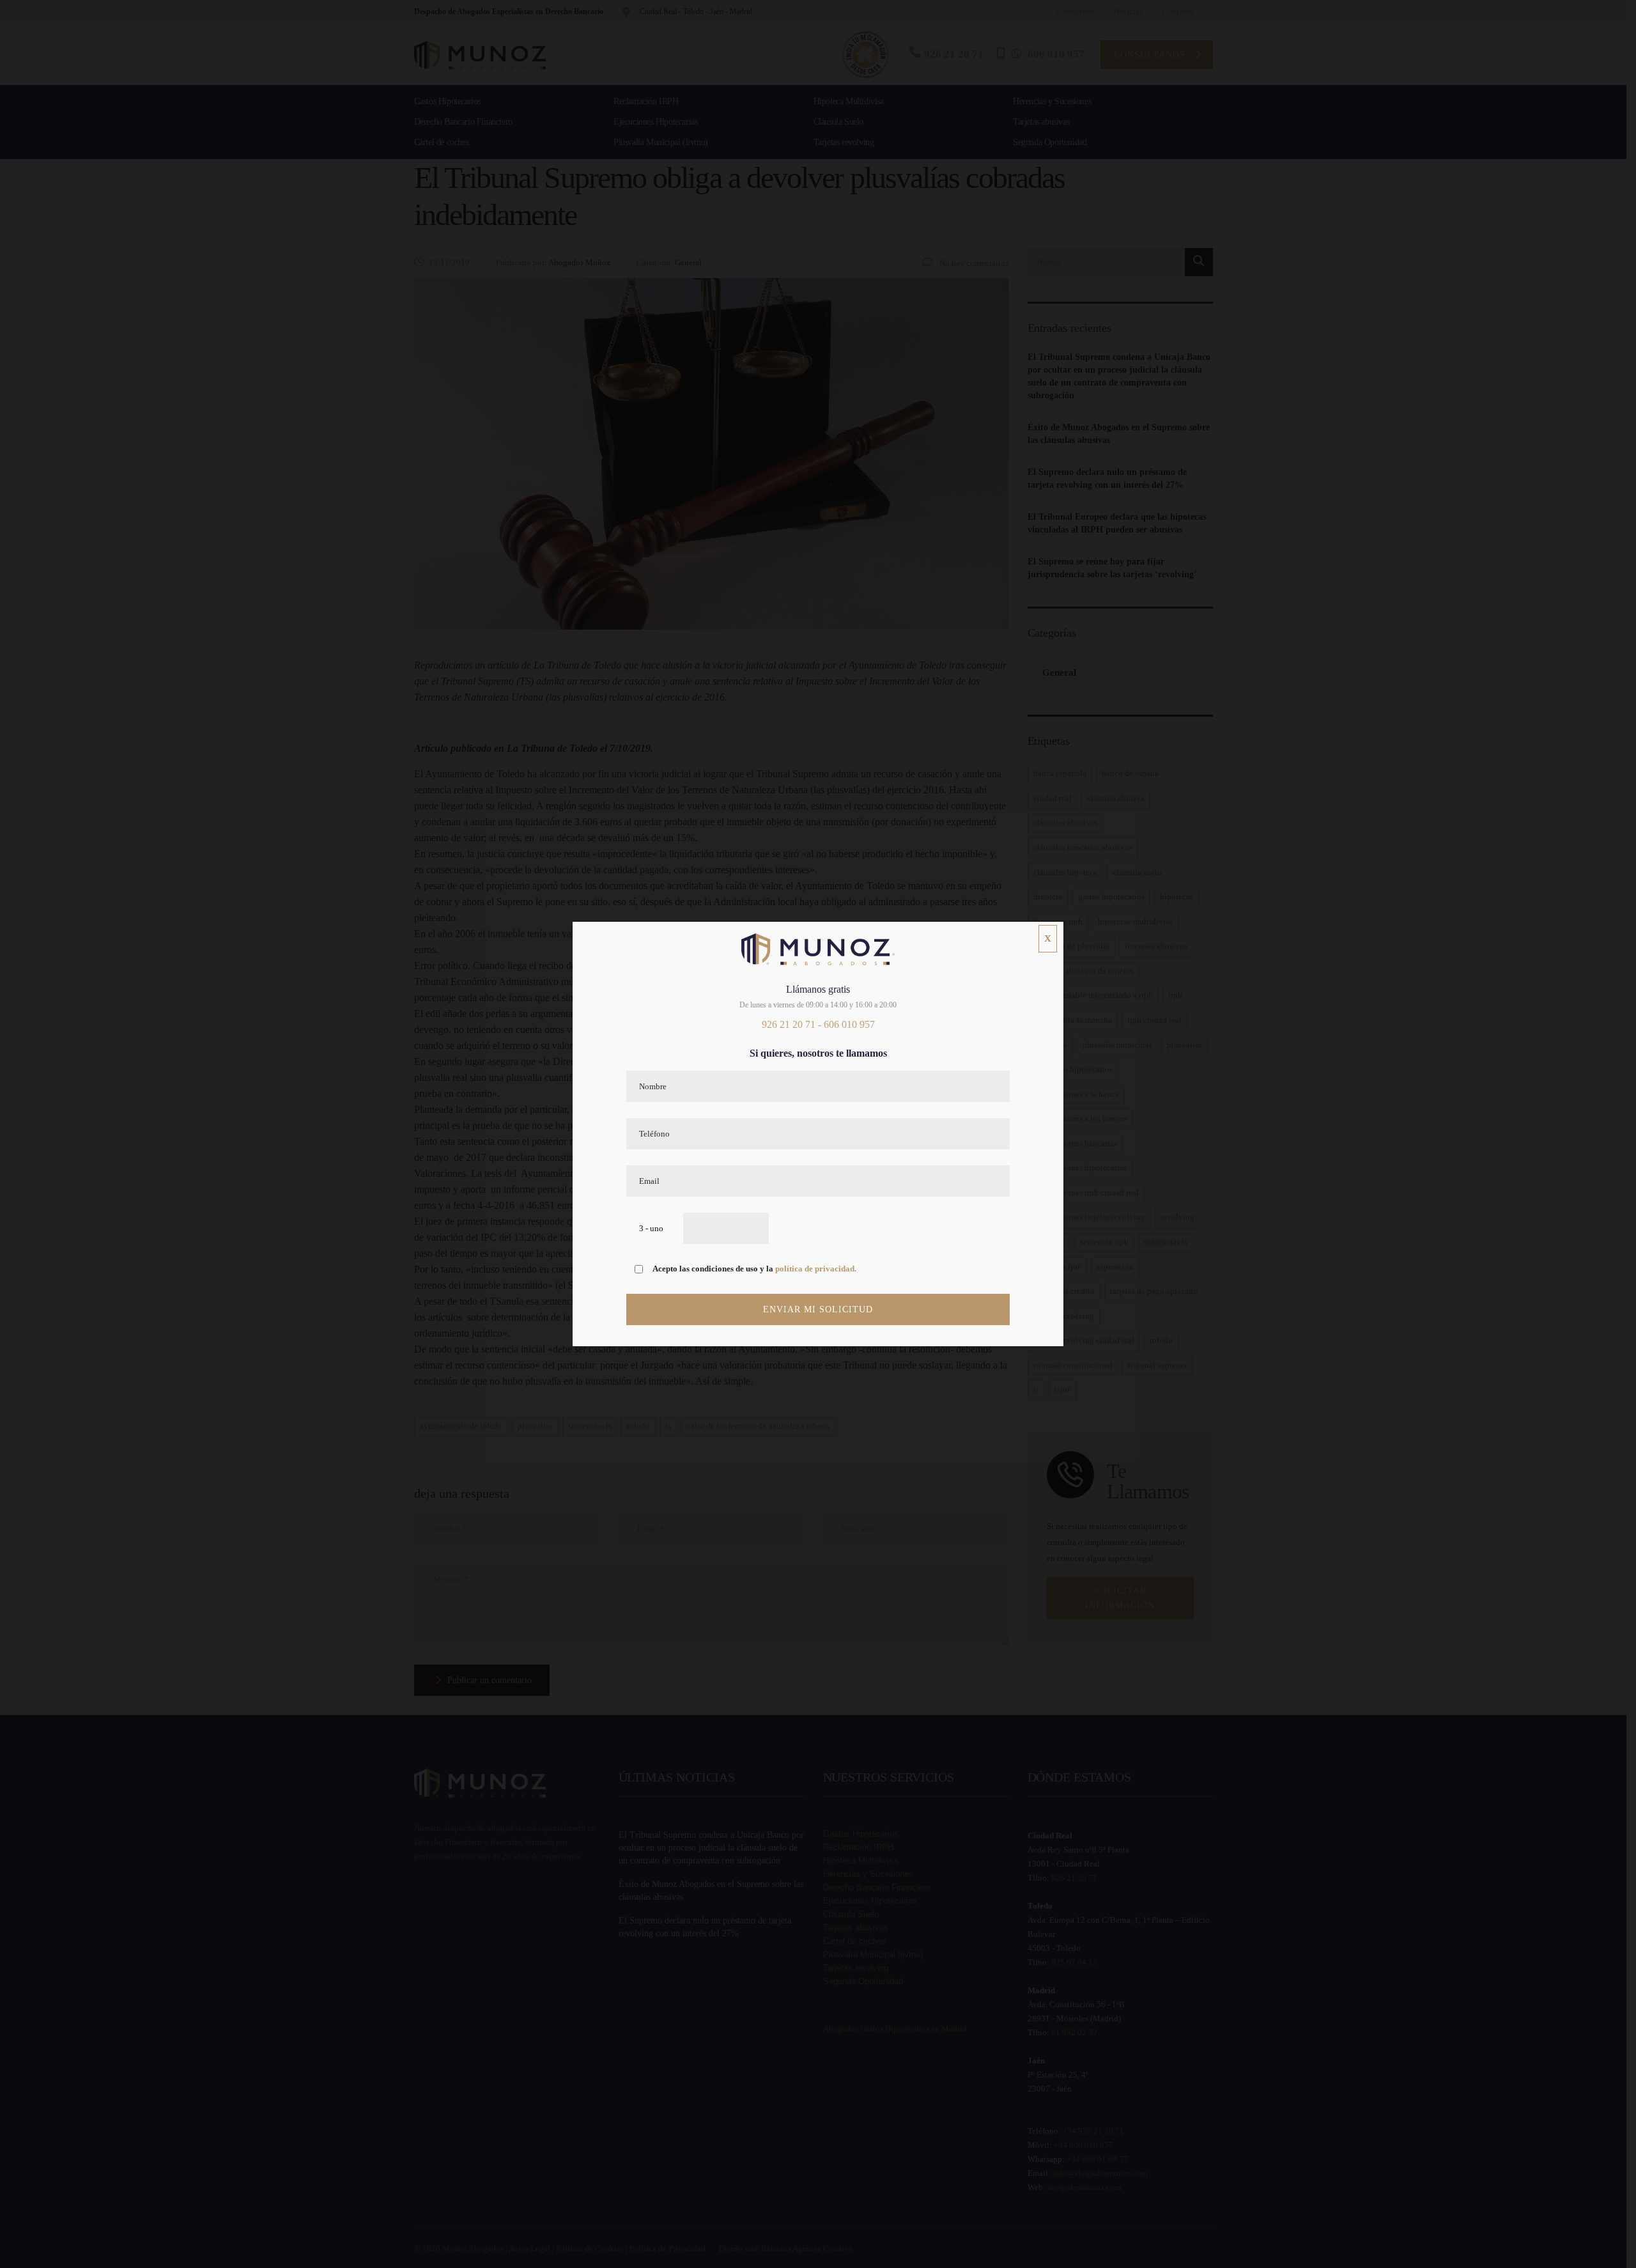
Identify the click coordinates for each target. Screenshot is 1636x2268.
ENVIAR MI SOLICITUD (818, 1309)
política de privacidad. (816, 1269)
